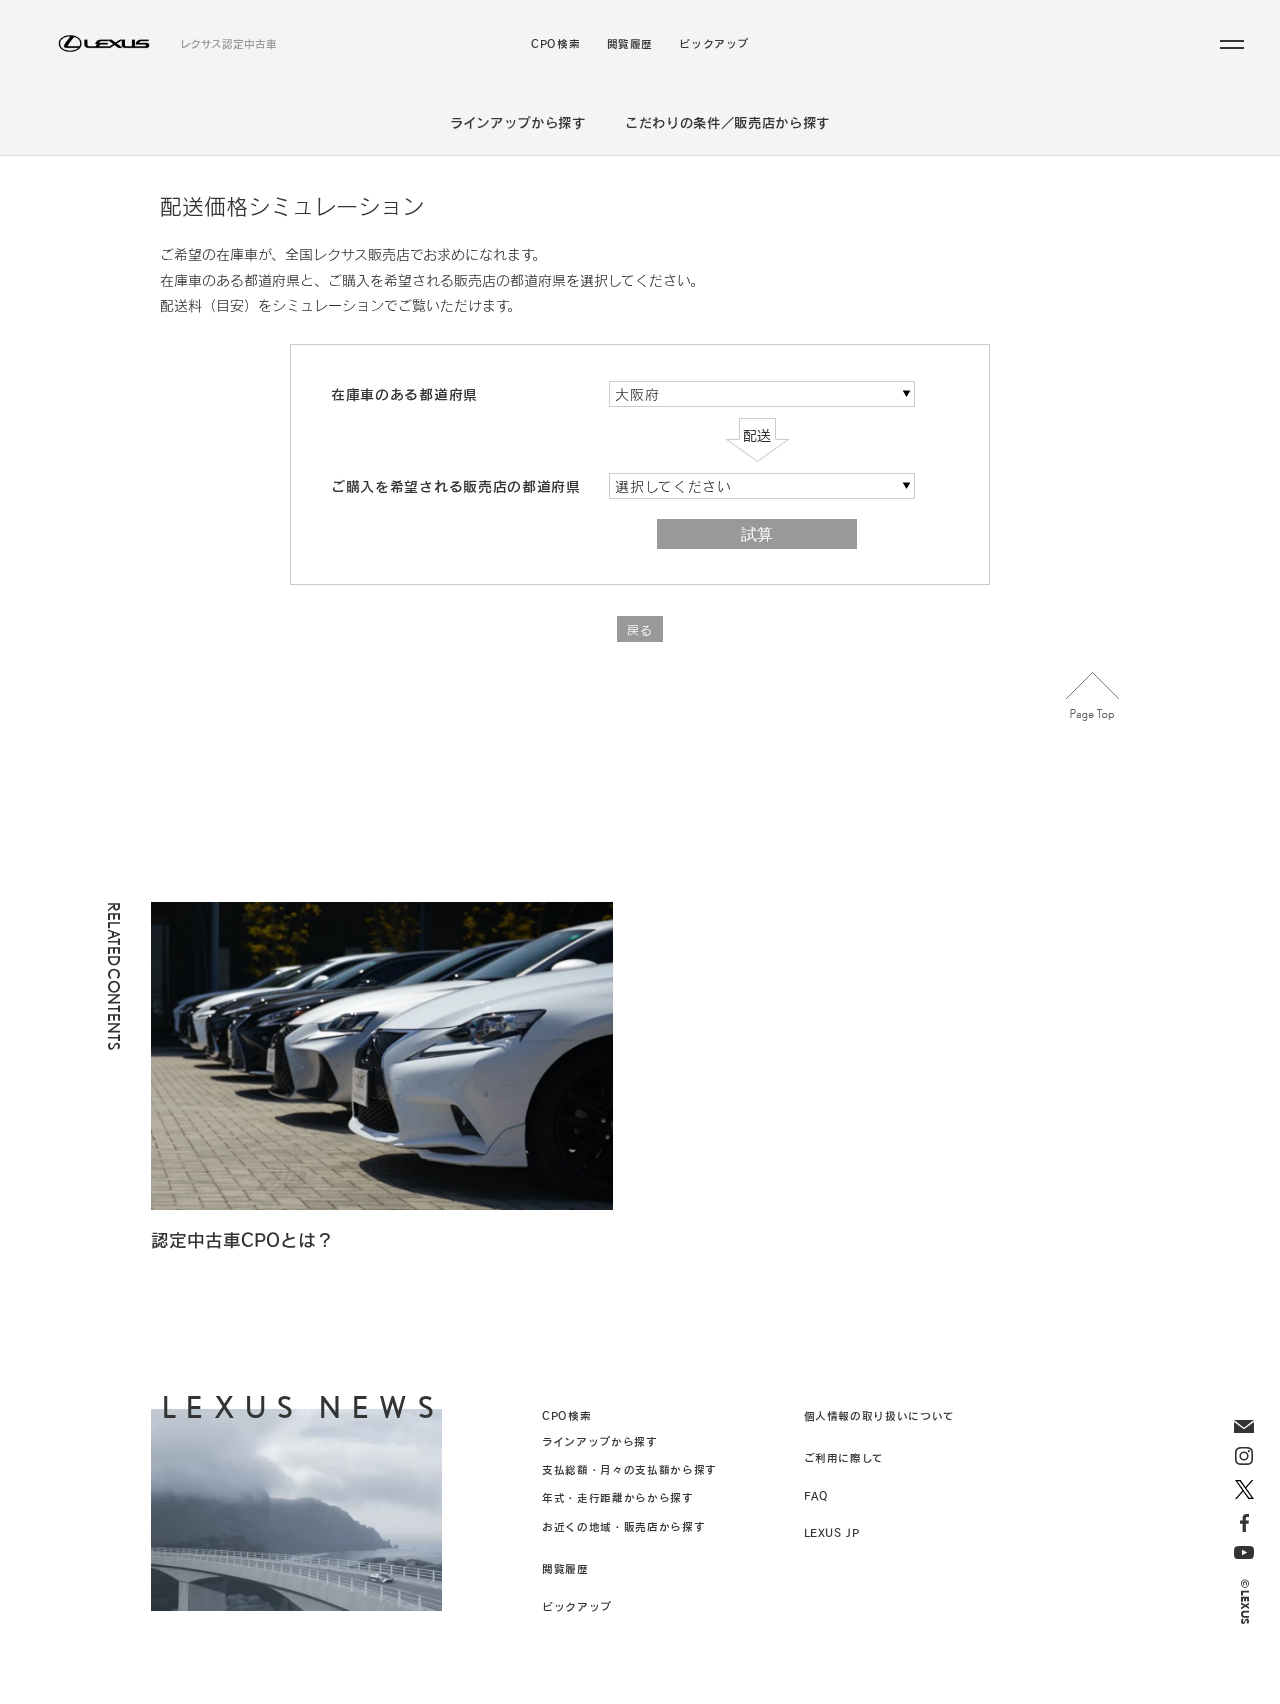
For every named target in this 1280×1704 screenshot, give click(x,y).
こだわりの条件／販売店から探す (727, 122)
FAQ (816, 1495)
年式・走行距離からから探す (617, 1497)
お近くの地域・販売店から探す (623, 1526)
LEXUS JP (832, 1532)
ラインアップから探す (518, 122)
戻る (639, 630)
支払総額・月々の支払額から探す (629, 1469)
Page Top (1093, 696)
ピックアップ (713, 44)
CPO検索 (555, 44)
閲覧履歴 (630, 44)
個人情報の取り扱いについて (879, 1415)
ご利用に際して (844, 1457)
